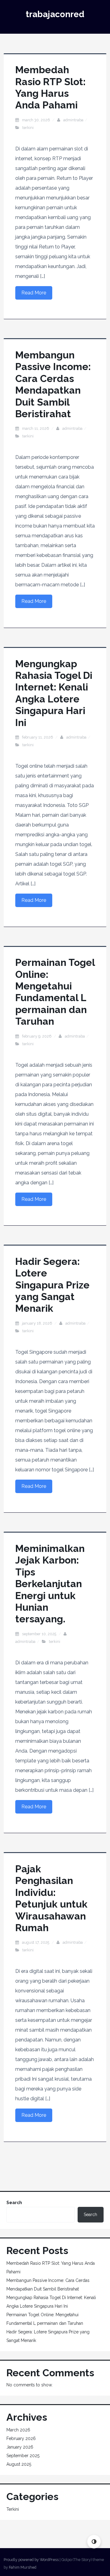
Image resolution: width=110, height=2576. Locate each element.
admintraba (73, 120)
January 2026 (20, 2447)
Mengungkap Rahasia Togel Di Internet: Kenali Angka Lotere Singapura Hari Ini (54, 693)
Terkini (28, 128)
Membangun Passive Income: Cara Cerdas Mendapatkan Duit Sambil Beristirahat (53, 384)
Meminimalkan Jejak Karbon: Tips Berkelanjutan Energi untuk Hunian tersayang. (50, 1584)
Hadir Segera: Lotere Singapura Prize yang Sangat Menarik (52, 1285)
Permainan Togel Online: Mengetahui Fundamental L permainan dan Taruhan (55, 992)
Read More (34, 293)
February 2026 (21, 2438)
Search (14, 2203)
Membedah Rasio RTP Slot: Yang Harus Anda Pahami (50, 87)
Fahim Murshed (23, 2567)
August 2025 (19, 2464)
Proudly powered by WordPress (31, 2560)
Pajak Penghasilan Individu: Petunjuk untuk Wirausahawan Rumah (51, 1898)
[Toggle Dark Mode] (94, 2542)
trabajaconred (55, 14)
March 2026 (18, 2430)
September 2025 (23, 2456)
